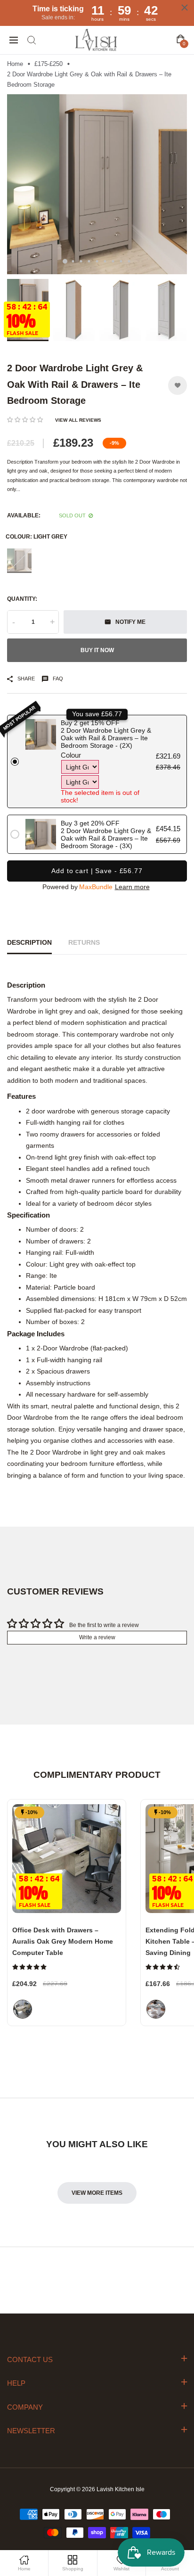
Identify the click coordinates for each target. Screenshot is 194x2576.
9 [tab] (129, 261)
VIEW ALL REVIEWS (78, 420)
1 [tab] (65, 262)
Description (29, 942)
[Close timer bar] (185, 8)
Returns (84, 942)
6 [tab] (105, 261)
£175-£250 (48, 64)
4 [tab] (89, 261)
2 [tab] (73, 261)
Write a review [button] (97, 1637)
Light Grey (19, 561)
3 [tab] (81, 261)
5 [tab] (97, 261)
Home (15, 64)
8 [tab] (121, 261)
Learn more (132, 887)
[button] (25, 420)
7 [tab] (113, 261)
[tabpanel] (97, 184)
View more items (97, 2193)
